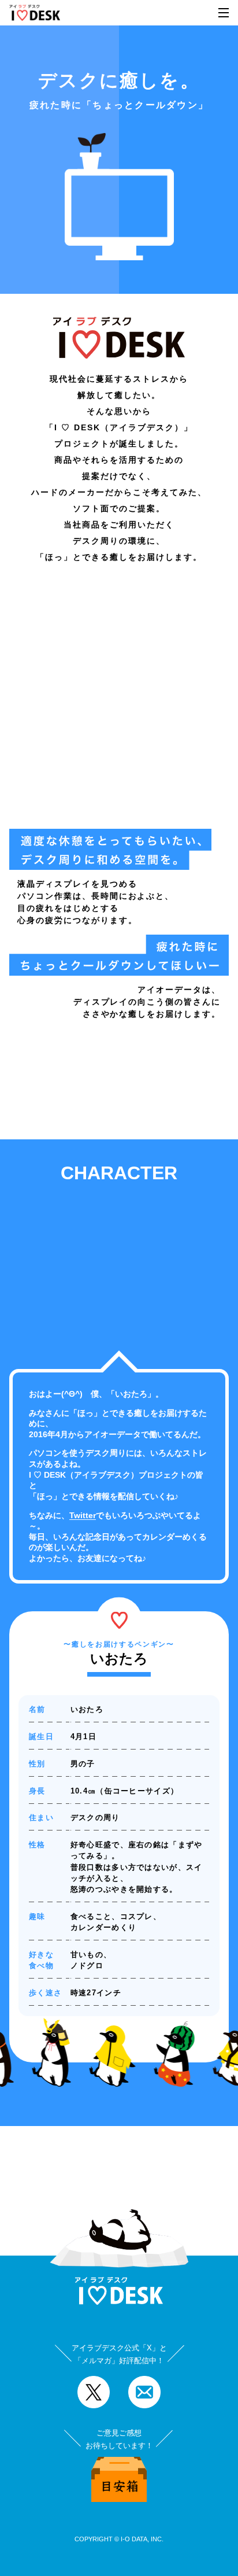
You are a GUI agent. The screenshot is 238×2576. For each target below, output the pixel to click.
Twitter (83, 1515)
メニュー (224, 13)
